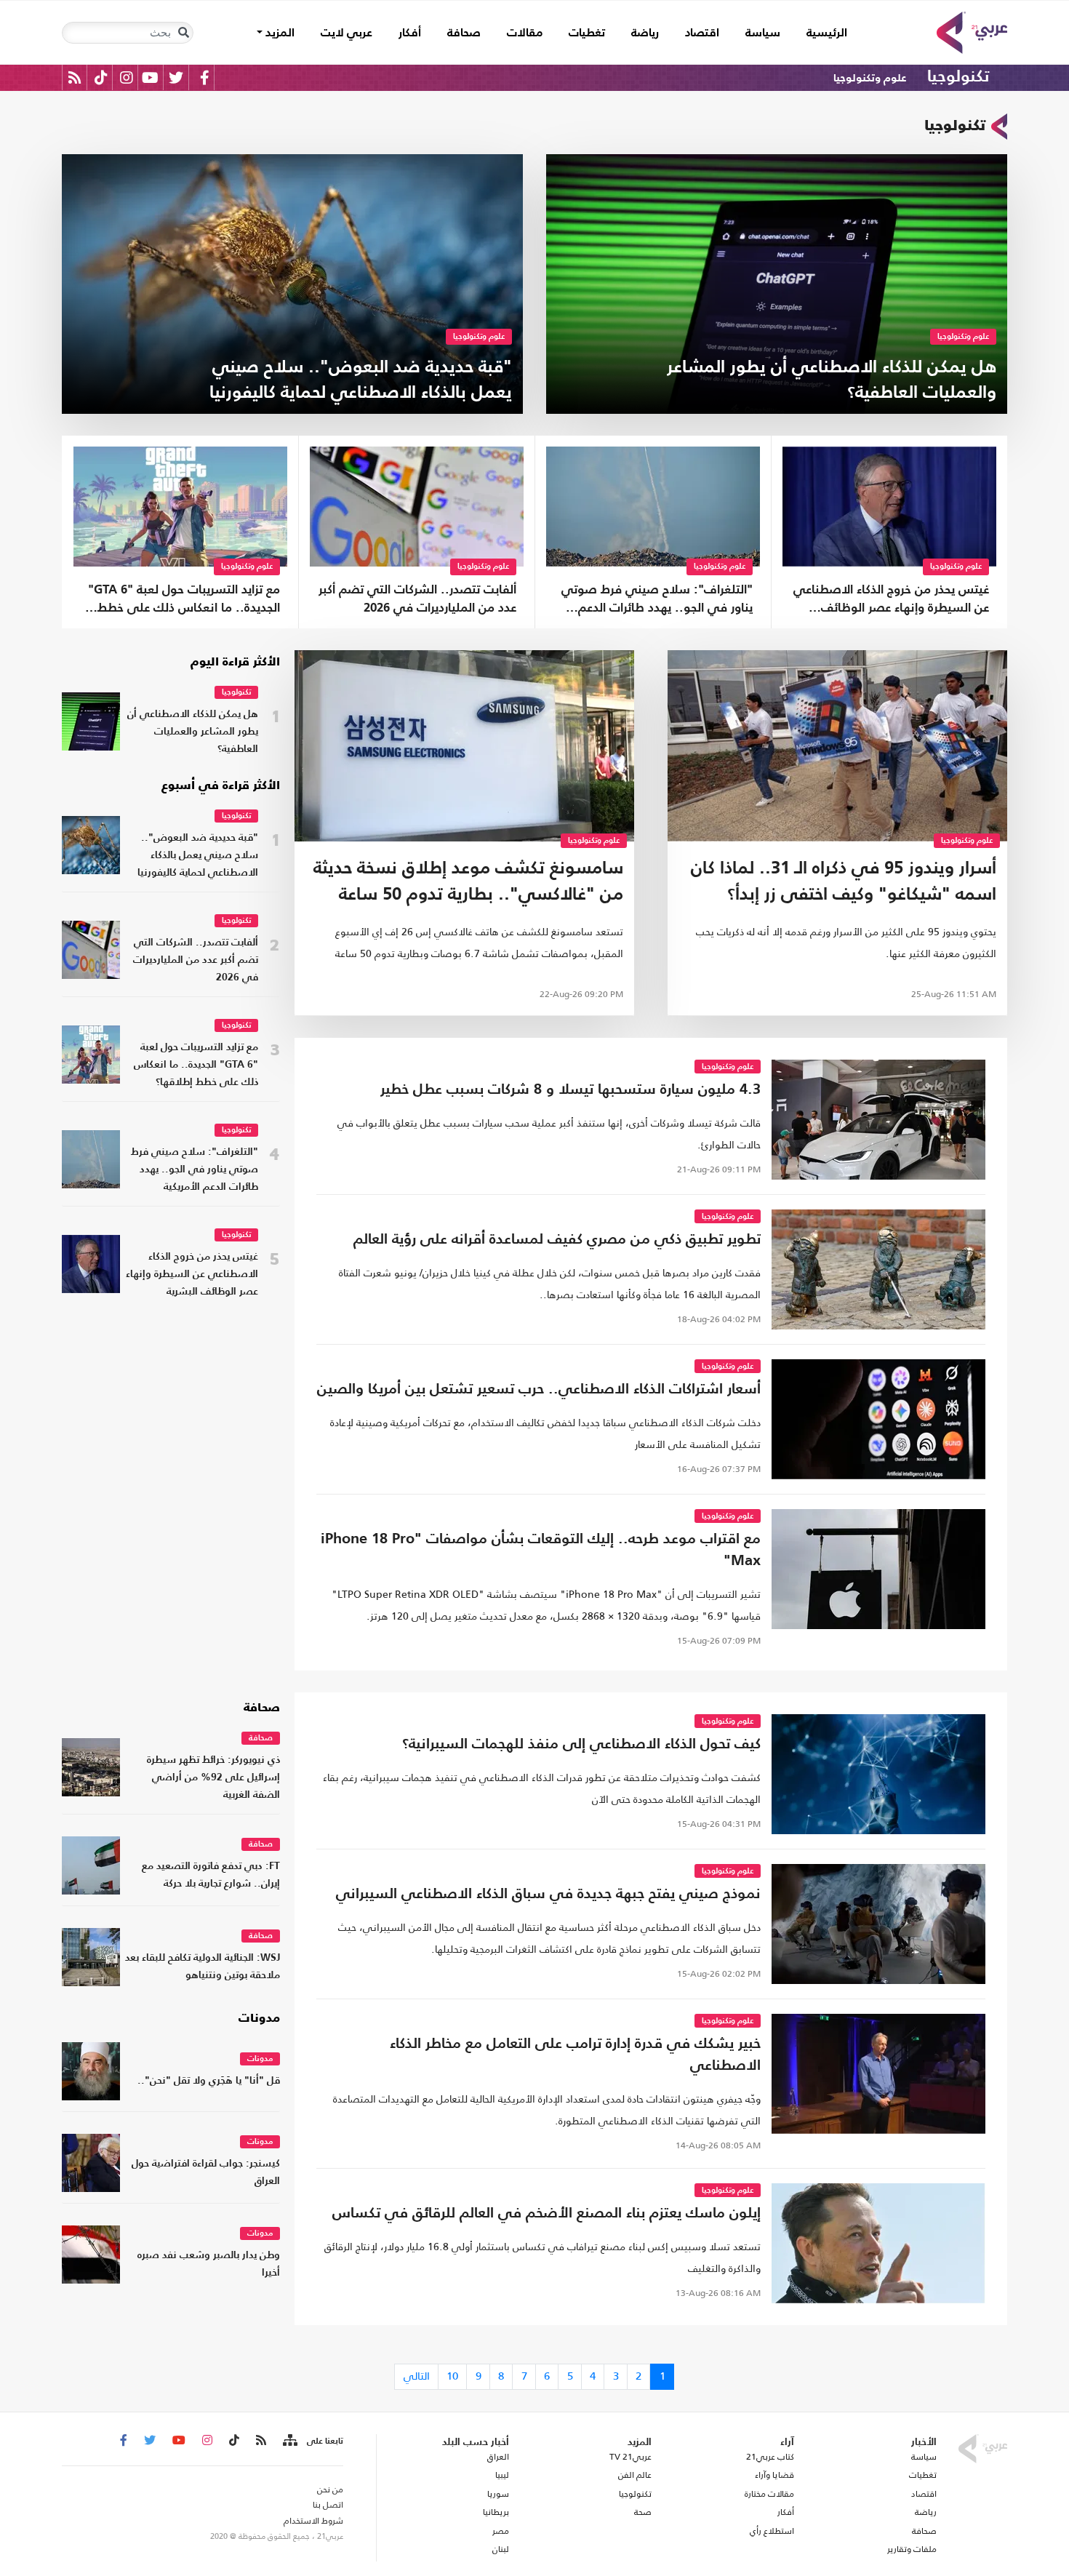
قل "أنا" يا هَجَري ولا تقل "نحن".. (209, 2081)
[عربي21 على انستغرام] (126, 77)
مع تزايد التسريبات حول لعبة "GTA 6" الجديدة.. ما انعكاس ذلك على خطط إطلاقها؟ (184, 601)
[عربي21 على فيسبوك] (204, 77)
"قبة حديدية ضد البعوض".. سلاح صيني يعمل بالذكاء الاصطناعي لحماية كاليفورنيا (198, 856)
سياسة (763, 33)
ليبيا (502, 2475)
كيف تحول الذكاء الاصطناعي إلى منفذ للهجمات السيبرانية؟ (581, 1745)
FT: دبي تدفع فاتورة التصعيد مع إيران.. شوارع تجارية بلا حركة (211, 1875)
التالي (417, 2376)
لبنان (500, 2549)
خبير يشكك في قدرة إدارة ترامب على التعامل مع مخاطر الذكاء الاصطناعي (575, 2055)
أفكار (410, 33)
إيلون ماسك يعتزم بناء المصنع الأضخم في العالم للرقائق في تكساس (546, 2214)
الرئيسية (820, 33)
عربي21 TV (630, 2457)
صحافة (464, 33)
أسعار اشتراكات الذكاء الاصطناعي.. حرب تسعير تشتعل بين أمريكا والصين (539, 1390)
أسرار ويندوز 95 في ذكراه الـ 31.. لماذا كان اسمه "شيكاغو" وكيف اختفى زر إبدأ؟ (844, 882)
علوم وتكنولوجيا (870, 78)
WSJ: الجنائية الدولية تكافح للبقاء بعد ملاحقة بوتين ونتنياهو (203, 1967)
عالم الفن (635, 2475)
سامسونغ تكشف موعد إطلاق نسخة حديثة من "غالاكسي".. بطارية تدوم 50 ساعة (468, 882)
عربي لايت (347, 33)
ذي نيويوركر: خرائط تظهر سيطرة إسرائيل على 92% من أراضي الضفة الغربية (213, 1778)
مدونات (259, 2019)
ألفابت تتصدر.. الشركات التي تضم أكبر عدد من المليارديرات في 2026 (417, 599)
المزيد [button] (279, 33)
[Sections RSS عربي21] (289, 2441)
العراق (498, 2457)
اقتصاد (702, 33)
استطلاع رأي (772, 2531)
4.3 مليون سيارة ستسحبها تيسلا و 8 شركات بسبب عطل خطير (570, 1090)
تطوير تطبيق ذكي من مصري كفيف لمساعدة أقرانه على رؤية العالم (557, 1240)
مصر (500, 2531)
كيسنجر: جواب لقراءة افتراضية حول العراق (206, 2173)
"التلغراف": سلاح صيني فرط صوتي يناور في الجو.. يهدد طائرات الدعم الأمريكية (657, 601)
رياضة (645, 33)
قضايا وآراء (774, 2475)
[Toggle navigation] (183, 33)
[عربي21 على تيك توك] (101, 77)
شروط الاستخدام (313, 2521)
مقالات (525, 33)
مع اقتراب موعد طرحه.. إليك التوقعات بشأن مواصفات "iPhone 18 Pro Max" (541, 1551)
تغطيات (587, 33)
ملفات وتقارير (912, 2549)
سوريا (498, 2494)
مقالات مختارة (769, 2494)
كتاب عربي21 (770, 2457)
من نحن (330, 2489)
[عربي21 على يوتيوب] (150, 77)
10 (452, 2376)
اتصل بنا (328, 2505)
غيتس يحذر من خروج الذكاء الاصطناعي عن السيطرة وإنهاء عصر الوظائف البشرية (891, 601)
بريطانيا (496, 2512)
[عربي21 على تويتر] (176, 77)
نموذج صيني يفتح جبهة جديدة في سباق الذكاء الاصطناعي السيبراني (548, 1895)
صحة (643, 2512)
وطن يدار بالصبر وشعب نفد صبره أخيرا (209, 2264)
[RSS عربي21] (75, 77)
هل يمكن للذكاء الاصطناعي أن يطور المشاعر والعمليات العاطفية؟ (193, 732)
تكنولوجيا (958, 77)
